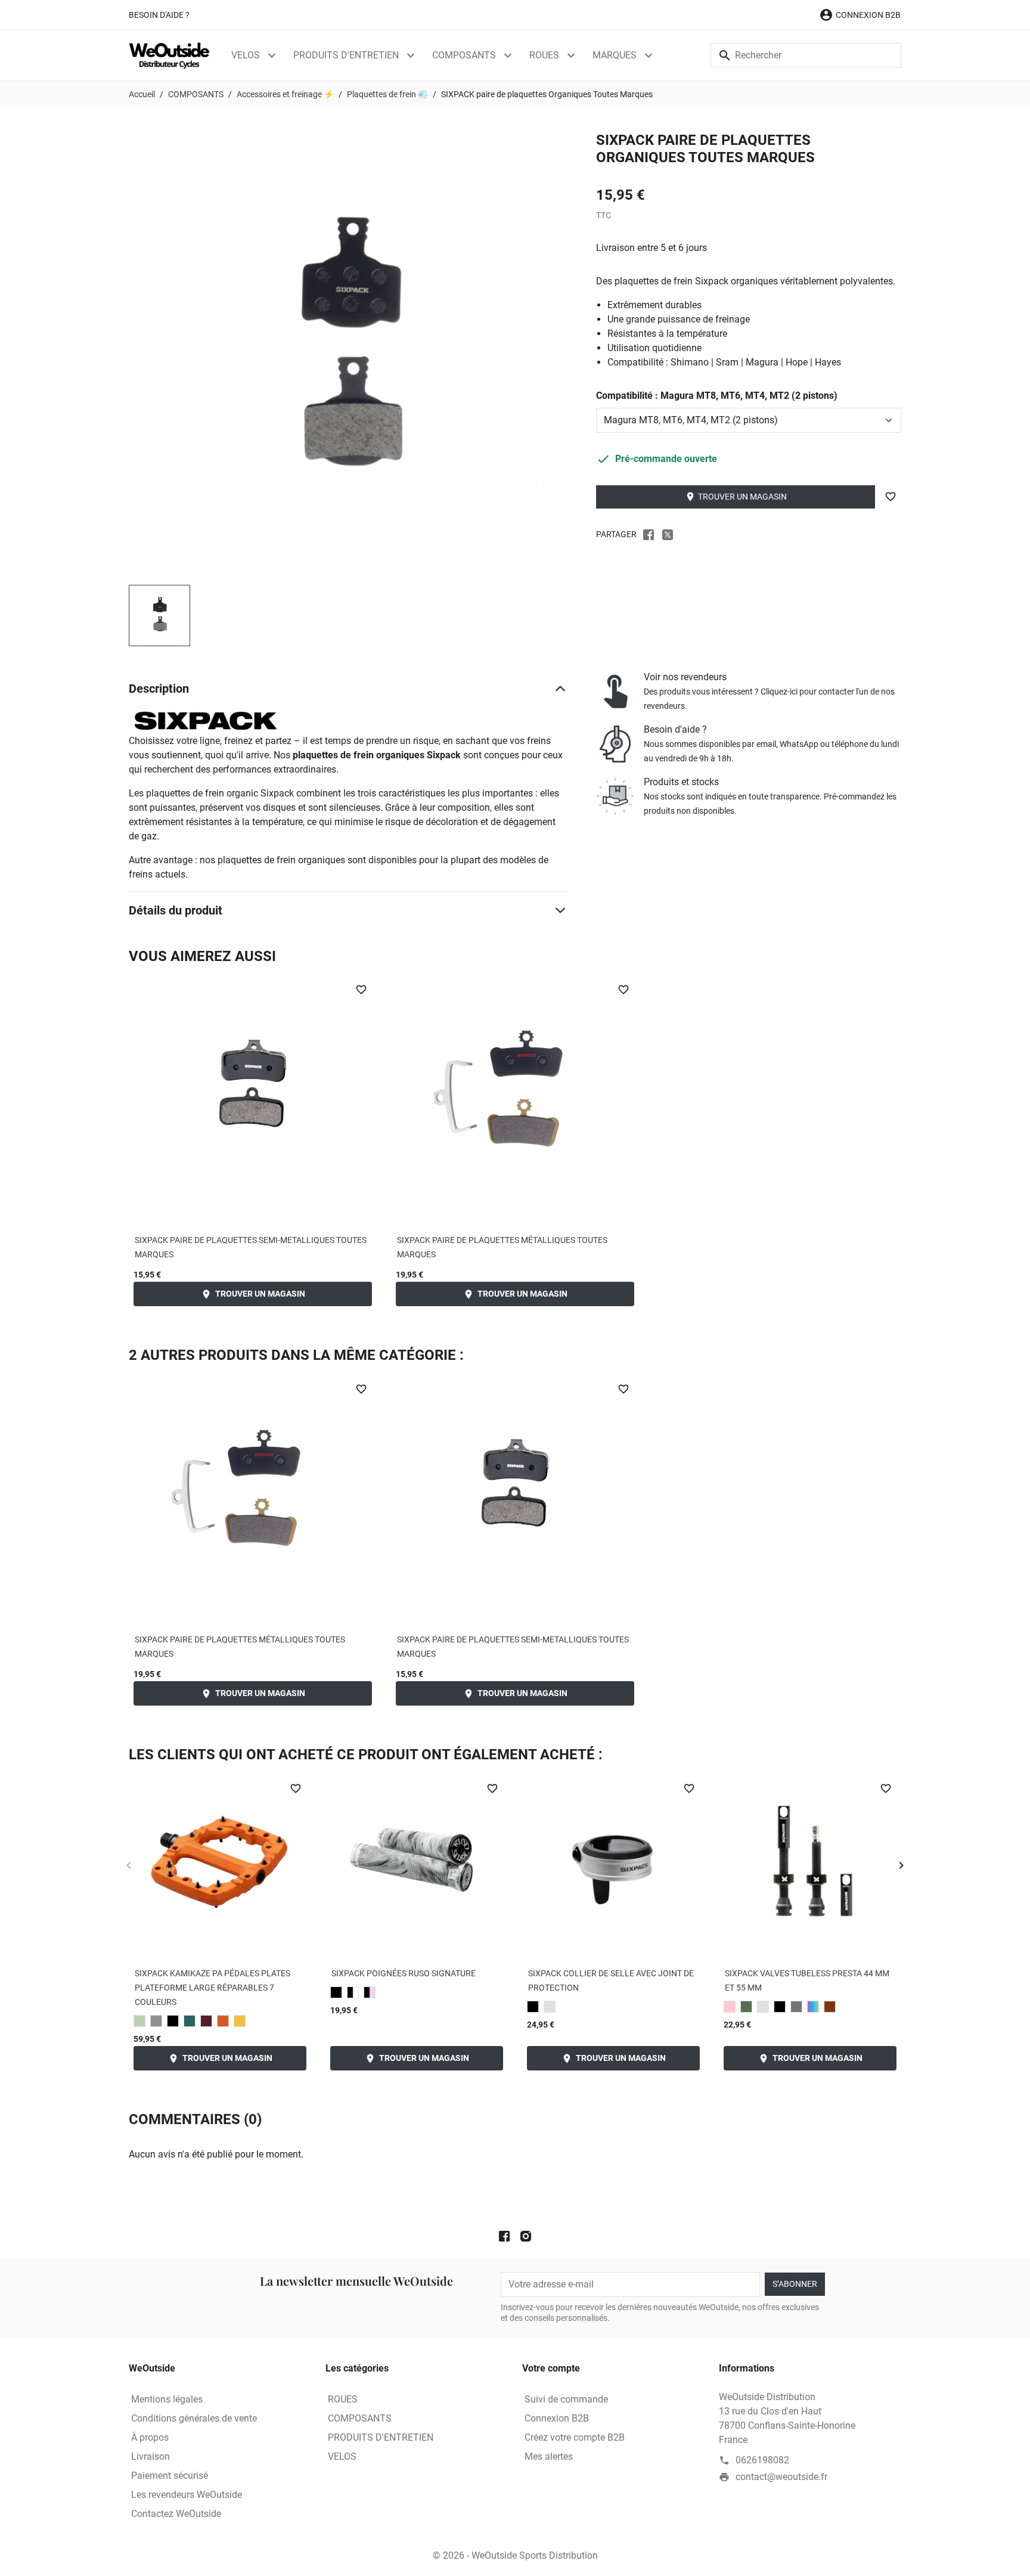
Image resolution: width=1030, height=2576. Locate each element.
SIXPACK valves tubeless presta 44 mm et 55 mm (807, 1980)
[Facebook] (504, 2236)
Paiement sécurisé (170, 2476)
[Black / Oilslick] (813, 2007)
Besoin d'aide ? (159, 15)
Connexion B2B (557, 2418)
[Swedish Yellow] (240, 2021)
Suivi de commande (566, 2399)
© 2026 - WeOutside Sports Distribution (515, 2555)
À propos (150, 2437)
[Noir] (336, 1992)
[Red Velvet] (206, 2021)
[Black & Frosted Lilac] (370, 1992)
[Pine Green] (190, 2021)
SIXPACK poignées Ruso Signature (404, 1973)
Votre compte (551, 2368)
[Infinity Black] (173, 2021)
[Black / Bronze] (830, 2007)
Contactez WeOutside (176, 2514)
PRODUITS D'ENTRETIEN (346, 55)
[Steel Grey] (156, 2021)
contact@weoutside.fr (781, 2477)
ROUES (544, 55)
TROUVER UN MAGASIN (736, 497)
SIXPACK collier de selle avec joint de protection (611, 1980)
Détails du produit (176, 910)
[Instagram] (526, 2236)
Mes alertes (549, 2456)
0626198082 (762, 2460)
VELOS (246, 55)
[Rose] (730, 2007)
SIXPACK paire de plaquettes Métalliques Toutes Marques (502, 1247)
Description (159, 689)
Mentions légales (167, 2399)
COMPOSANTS (464, 55)
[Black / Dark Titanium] (796, 2007)
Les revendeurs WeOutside (187, 2495)
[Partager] (649, 534)
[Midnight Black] (533, 2007)
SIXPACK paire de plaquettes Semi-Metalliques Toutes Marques (251, 1247)
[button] (860, 15)
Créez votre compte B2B (575, 2437)
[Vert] (746, 2007)
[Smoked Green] (139, 2021)
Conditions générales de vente (194, 2418)
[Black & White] (353, 1992)
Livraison (151, 2456)
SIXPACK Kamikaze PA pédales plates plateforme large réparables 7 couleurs (212, 1988)
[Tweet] (668, 534)
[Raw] (550, 2007)
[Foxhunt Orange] (223, 2021)
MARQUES (615, 55)
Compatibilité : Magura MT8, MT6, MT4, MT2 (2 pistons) (717, 396)
